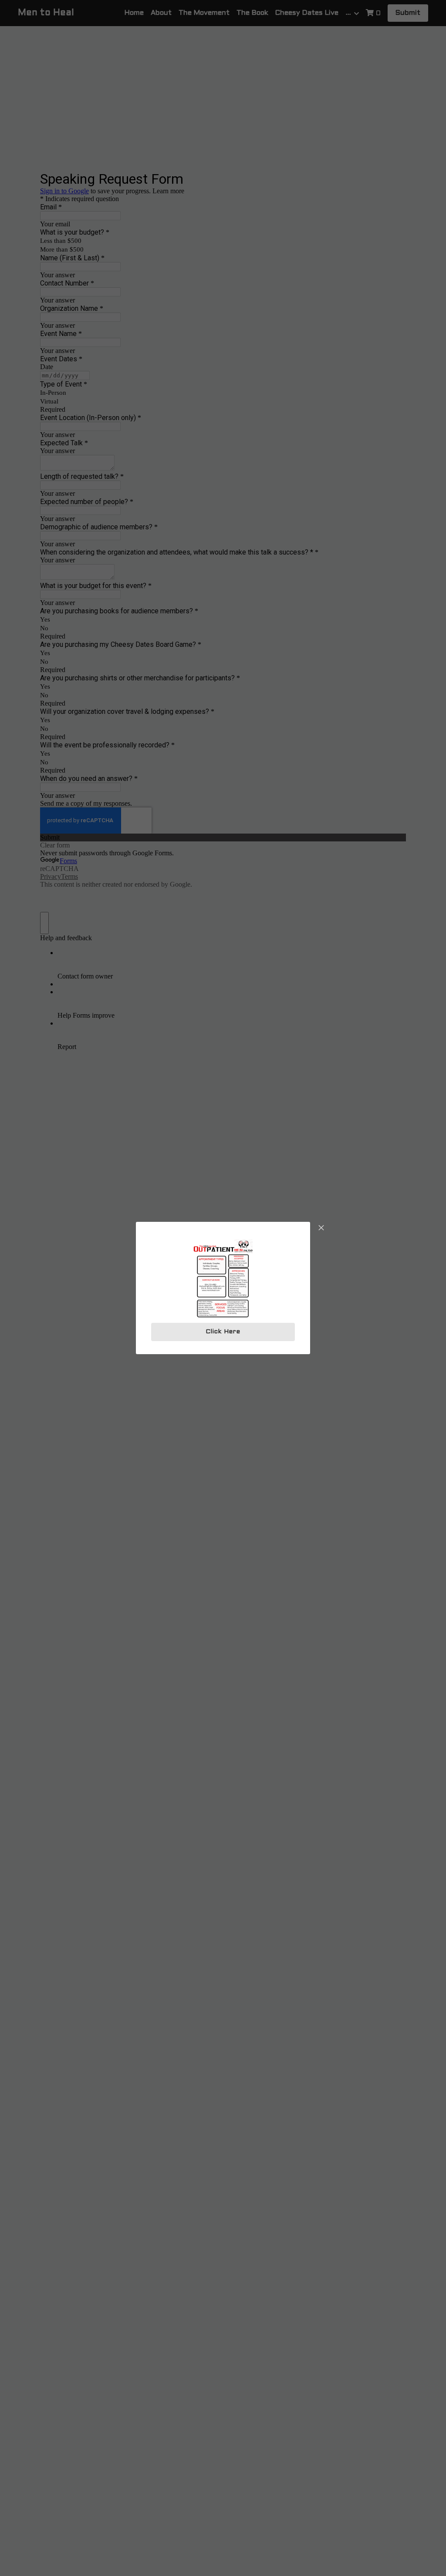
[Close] (321, 1228)
